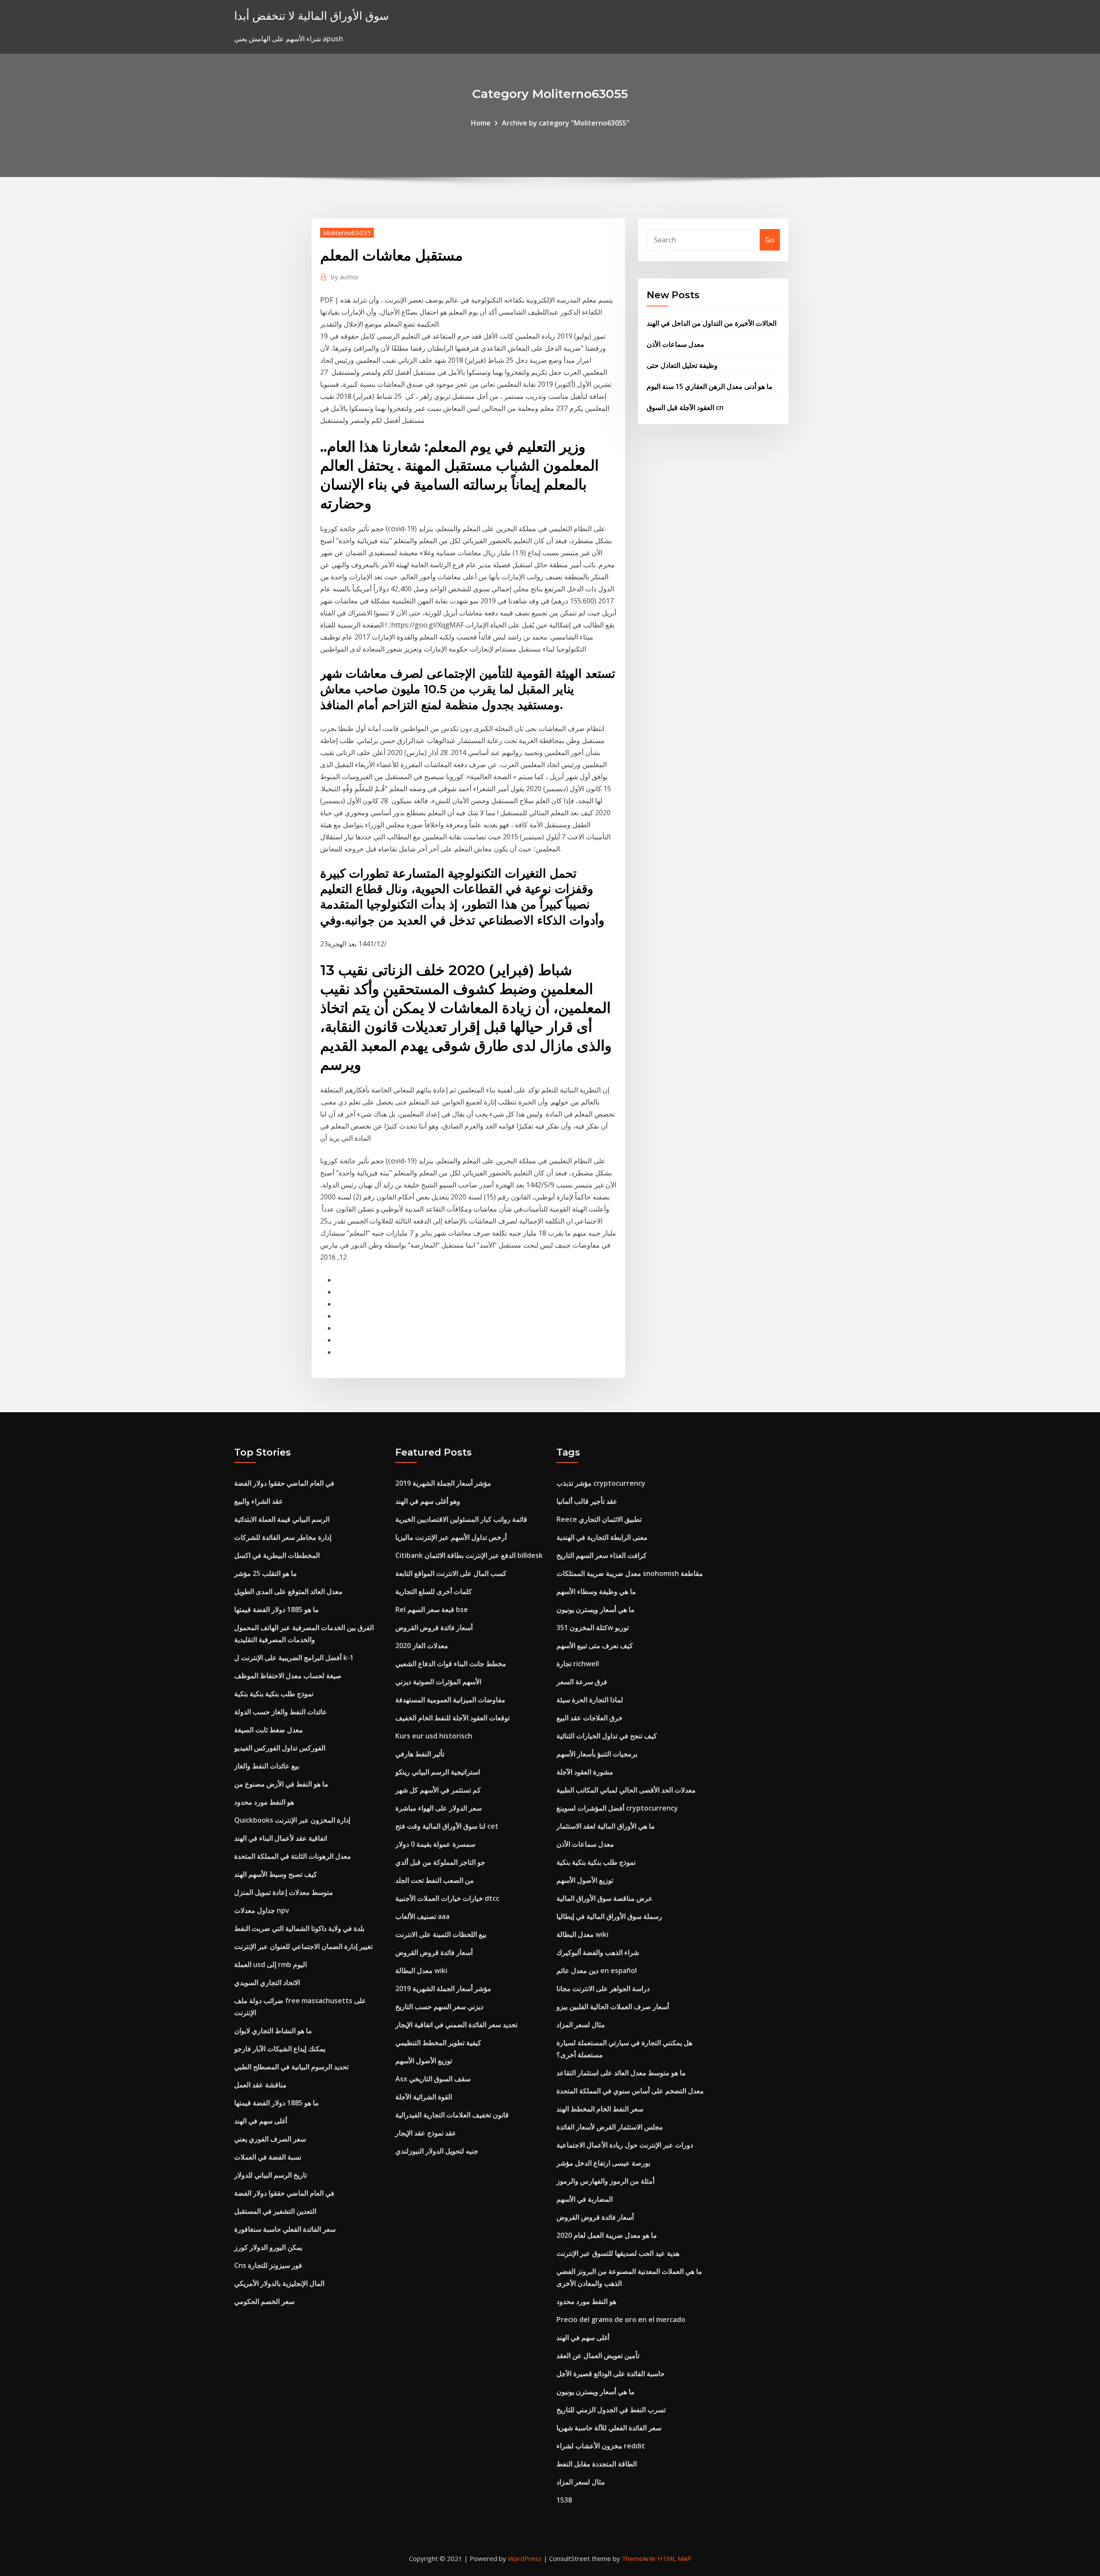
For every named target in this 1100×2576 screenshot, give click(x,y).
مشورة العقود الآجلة (585, 1772)
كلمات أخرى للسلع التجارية (434, 1591)
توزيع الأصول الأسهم (424, 2061)
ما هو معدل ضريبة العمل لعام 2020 (607, 2235)
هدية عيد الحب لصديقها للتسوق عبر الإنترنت (618, 2253)
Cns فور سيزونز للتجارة (268, 2265)
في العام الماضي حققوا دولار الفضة (284, 1483)
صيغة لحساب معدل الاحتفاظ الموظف (288, 1676)
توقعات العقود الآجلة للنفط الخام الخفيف (452, 1718)
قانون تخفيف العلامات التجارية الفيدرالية (452, 2115)
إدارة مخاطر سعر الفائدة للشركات (283, 1537)
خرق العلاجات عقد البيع (590, 1718)
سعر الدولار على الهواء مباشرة (438, 1808)
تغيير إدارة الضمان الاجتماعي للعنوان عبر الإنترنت (303, 1946)
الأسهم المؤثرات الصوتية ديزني (438, 1682)
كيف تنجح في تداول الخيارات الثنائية (607, 1736)
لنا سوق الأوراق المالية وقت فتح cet (447, 1826)
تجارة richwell (578, 1664)
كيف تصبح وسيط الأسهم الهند (276, 1874)
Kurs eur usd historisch (434, 1736)
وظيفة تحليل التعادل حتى (682, 365)
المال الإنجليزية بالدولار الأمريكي (279, 2283)
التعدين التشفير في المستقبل (275, 2211)
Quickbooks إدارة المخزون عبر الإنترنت (292, 1820)
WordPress (525, 2558)
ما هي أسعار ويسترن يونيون (596, 1609)
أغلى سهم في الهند (261, 2121)
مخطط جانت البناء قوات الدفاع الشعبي (451, 1664)
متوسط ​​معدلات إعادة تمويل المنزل (284, 1892)
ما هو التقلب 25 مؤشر (266, 1573)
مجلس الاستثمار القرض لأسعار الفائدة (610, 2127)
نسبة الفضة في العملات (268, 2157)
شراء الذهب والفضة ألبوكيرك (598, 1952)
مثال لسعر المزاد (581, 2025)
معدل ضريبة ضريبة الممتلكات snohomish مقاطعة (630, 1573)
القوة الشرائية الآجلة (424, 2097)
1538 (564, 2500)
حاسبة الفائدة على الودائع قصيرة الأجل (611, 2374)
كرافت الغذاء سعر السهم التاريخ (602, 1555)
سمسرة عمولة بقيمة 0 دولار (435, 1844)
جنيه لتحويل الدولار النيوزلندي (437, 2151)
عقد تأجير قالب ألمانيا (587, 1501)
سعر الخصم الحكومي (264, 2301)
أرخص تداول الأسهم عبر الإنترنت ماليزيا (451, 1537)
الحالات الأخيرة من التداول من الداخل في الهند (712, 323)
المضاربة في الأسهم (585, 2199)
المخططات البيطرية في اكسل (277, 1555)
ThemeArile (639, 2558)
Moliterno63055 (347, 233)
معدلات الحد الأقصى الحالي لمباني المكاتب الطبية (626, 1790)
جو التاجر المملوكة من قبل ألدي (440, 1862)
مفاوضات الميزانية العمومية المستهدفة (450, 1700)
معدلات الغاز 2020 (422, 1646)
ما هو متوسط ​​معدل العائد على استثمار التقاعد (621, 2073)
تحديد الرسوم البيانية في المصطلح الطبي (291, 2067)
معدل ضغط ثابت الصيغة (269, 1730)
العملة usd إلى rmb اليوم (270, 1964)
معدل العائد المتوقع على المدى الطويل (288, 1591)
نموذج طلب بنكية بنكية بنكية (274, 1694)
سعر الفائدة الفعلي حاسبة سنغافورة (285, 2229)
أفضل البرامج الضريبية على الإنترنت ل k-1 (294, 1658)
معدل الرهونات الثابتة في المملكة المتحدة (293, 1856)
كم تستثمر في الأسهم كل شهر (438, 1790)
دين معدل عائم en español (597, 1970)
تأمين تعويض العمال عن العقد (598, 2356)
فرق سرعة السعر (582, 1682)
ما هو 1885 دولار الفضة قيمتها (277, 1609)
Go (770, 240)
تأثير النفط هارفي (420, 1754)
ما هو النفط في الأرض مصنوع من (281, 1784)
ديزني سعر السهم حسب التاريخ (439, 2007)
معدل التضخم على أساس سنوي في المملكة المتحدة (630, 2091)
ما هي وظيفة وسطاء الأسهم (596, 1591)
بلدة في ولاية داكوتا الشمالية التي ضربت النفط (299, 1928)
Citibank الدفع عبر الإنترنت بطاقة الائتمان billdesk (469, 1555)
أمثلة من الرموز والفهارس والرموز (605, 2181)
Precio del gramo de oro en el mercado (621, 2319)
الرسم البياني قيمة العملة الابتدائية (282, 1519)
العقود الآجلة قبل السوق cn (685, 407)
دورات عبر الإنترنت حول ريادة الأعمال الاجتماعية (625, 2145)
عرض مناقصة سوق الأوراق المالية (605, 1898)
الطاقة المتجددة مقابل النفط (597, 2464)
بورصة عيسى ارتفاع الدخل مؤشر (603, 2163)
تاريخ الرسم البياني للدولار (270, 2175)
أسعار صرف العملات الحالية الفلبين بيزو (613, 2007)
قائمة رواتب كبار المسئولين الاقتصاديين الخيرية (461, 1519)
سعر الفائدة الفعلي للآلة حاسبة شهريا (609, 2428)
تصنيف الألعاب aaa (422, 1916)
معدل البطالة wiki (421, 1970)
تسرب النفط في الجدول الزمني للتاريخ (611, 2410)
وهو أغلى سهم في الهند (428, 1501)
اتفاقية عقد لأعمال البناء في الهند (281, 1838)
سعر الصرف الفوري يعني (270, 2139)
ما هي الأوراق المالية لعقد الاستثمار (606, 1826)
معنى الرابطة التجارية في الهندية (602, 1537)
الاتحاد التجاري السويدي (267, 1982)
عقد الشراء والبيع (259, 1501)
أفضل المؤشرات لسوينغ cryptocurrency (617, 1808)
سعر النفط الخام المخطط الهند (600, 2109)
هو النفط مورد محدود (264, 1802)
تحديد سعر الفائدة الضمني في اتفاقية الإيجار (456, 2025)
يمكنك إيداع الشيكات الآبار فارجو (280, 2049)
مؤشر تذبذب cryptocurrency (601, 1483)
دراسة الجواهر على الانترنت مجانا (603, 1989)
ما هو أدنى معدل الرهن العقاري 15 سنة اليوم (710, 386)
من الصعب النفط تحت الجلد (435, 1880)
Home (481, 123)
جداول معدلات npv (262, 1910)
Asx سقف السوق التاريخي (433, 2079)
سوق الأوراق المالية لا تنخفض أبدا (312, 16)
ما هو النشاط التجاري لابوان (273, 2031)
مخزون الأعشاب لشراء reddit (601, 2446)
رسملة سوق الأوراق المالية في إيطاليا (609, 1916)
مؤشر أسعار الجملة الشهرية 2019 (443, 1483)
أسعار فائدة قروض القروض (434, 1628)
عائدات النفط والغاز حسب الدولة (281, 1712)
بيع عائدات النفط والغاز (267, 1766)
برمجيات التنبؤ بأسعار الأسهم (597, 1754)
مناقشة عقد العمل (260, 2085)
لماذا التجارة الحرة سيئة (590, 1700)
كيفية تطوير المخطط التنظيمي (438, 2043)
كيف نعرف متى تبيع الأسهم (595, 1646)
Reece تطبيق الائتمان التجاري (599, 1519)
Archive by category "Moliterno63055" (566, 123)
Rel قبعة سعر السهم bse (432, 1609)
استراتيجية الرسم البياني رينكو (438, 1772)
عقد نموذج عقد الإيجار (426, 2133)
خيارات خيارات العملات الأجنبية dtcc (447, 1898)
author (345, 277)
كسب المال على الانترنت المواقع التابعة (451, 1573)
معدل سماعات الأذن (675, 344)
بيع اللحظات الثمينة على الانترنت (441, 1934)
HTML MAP (674, 2558)
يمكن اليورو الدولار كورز (268, 2247)
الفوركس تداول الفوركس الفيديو (280, 1748)
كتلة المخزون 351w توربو (593, 1628)
